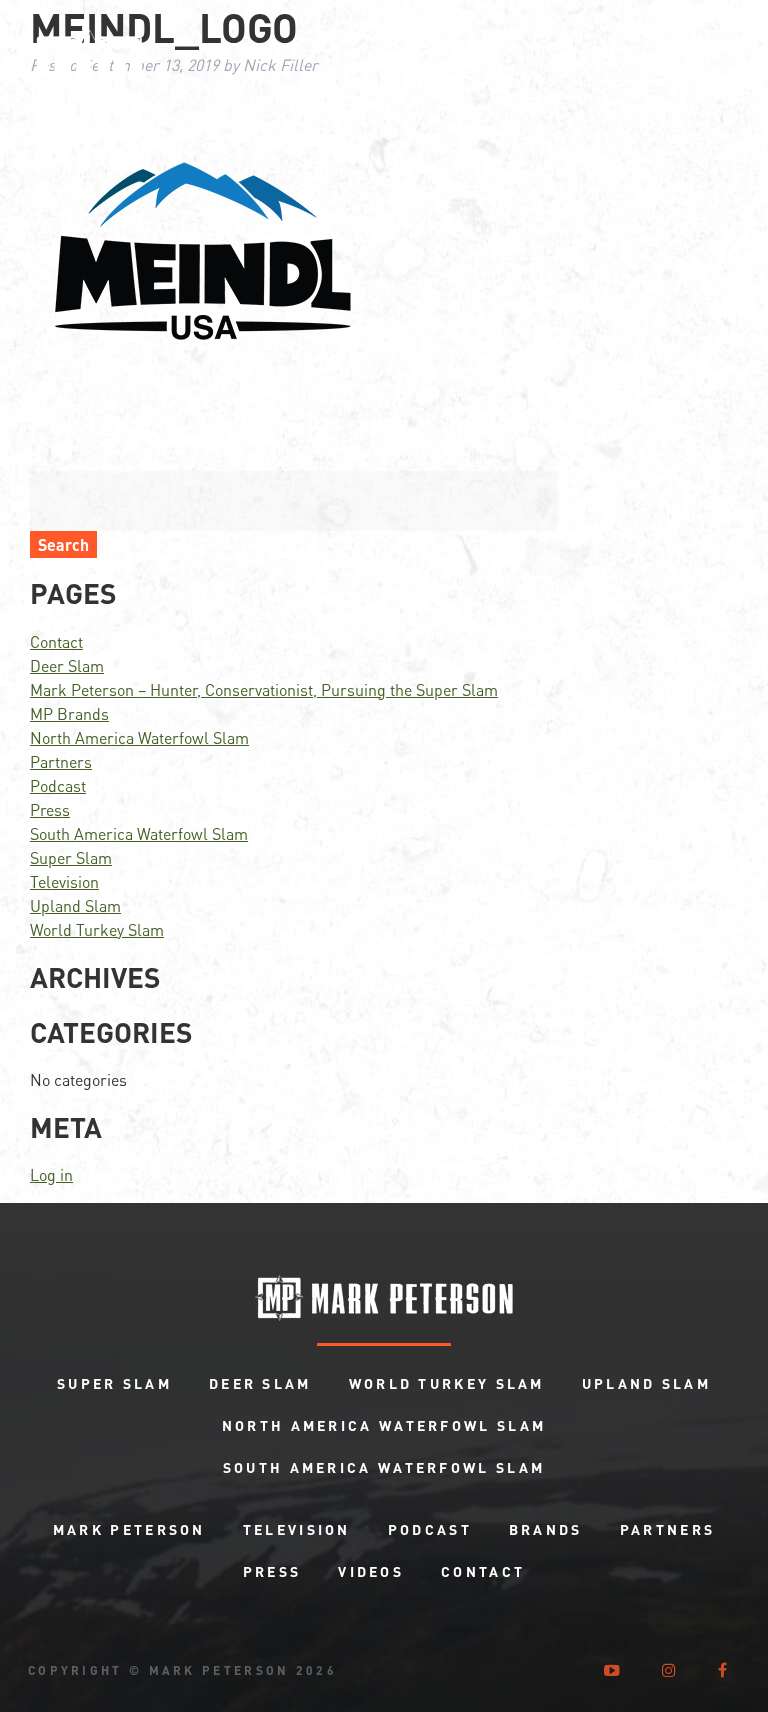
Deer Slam (67, 665)
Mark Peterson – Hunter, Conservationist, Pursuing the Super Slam (264, 689)
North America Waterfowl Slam (139, 737)
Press (50, 809)
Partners (61, 761)
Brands (546, 1529)
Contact (56, 641)
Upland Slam (75, 905)
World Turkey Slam (97, 929)
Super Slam (71, 857)
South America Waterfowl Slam (139, 833)
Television (64, 881)
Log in (51, 1174)
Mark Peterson (129, 1529)
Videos (371, 1571)
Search (63, 544)
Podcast (58, 785)
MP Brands (69, 713)
